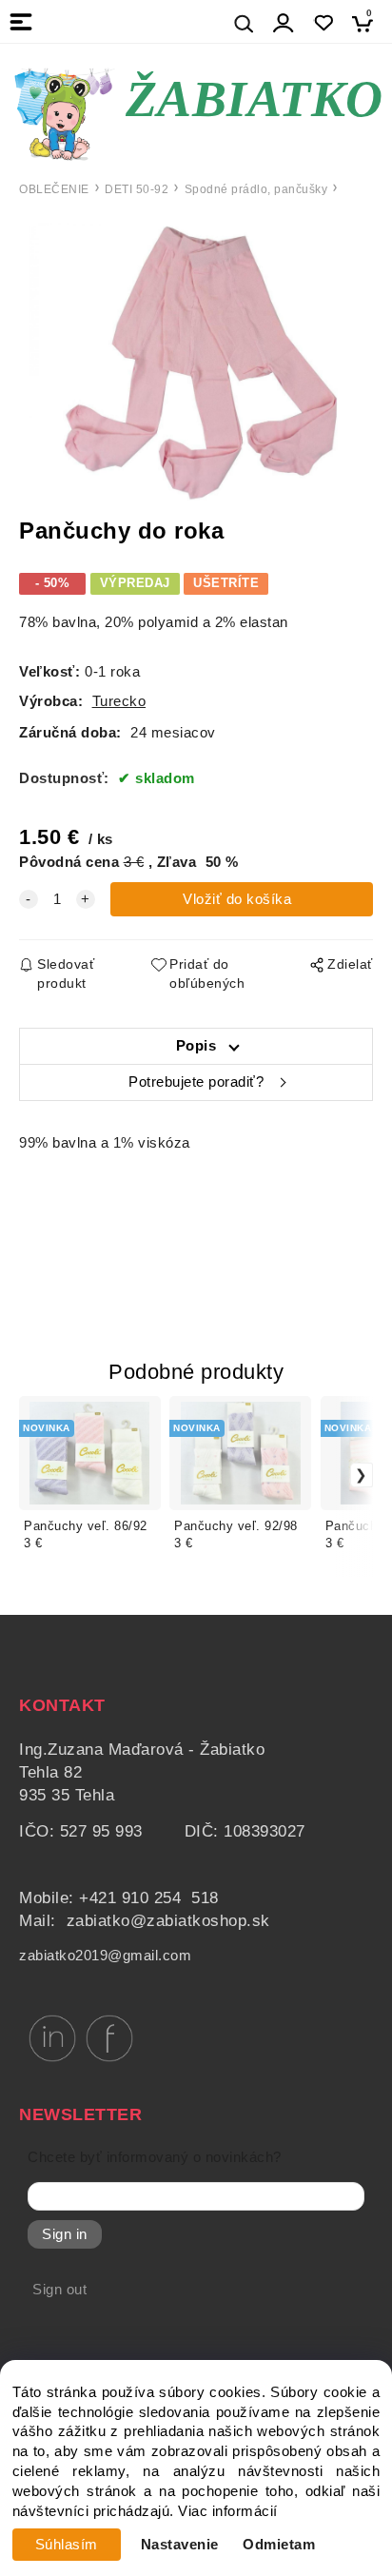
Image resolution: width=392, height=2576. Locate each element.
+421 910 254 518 (149, 1898)
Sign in (65, 2234)
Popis (196, 1046)
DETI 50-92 (137, 189)
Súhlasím (67, 2545)
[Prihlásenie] (284, 23)
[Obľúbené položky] (323, 23)
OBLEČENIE (54, 189)
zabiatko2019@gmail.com (105, 1956)
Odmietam (279, 2545)
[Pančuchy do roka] (196, 359)
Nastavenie (180, 2545)
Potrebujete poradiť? (196, 1082)
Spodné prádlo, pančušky (256, 189)
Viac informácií (228, 2511)
